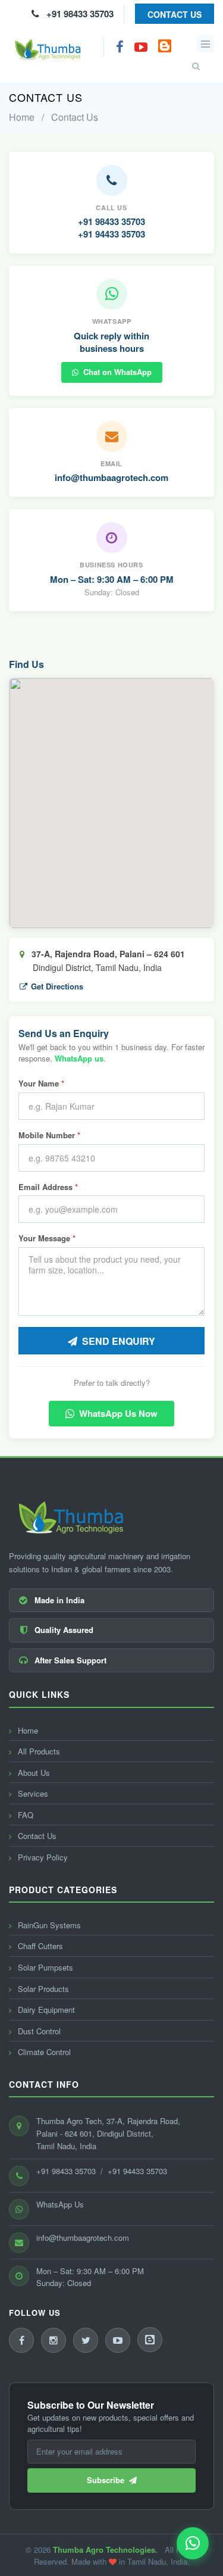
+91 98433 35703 (76, 14)
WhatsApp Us (60, 2204)
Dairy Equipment (45, 2010)
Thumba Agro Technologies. (105, 2550)
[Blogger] (150, 2340)
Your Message (47, 1238)
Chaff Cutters (39, 1946)
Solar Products (42, 1989)
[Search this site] (192, 58)
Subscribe (108, 2480)
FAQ (24, 1815)
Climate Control (43, 2052)
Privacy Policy (42, 1857)
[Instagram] (54, 2340)
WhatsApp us (79, 1058)
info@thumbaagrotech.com (111, 477)
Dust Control (38, 2031)
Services (32, 1793)
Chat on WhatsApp (117, 372)
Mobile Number (49, 1135)
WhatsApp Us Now (118, 1413)
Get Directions (57, 986)
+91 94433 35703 (111, 234)
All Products (38, 1751)
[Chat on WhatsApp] (193, 2543)
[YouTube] (118, 2340)
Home (22, 117)
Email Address (48, 1187)
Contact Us (175, 14)
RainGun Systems (48, 1925)
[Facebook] (21, 2340)
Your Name (41, 1084)
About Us (33, 1773)
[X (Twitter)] (86, 2340)
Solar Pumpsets (44, 1967)
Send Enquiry (119, 1341)
